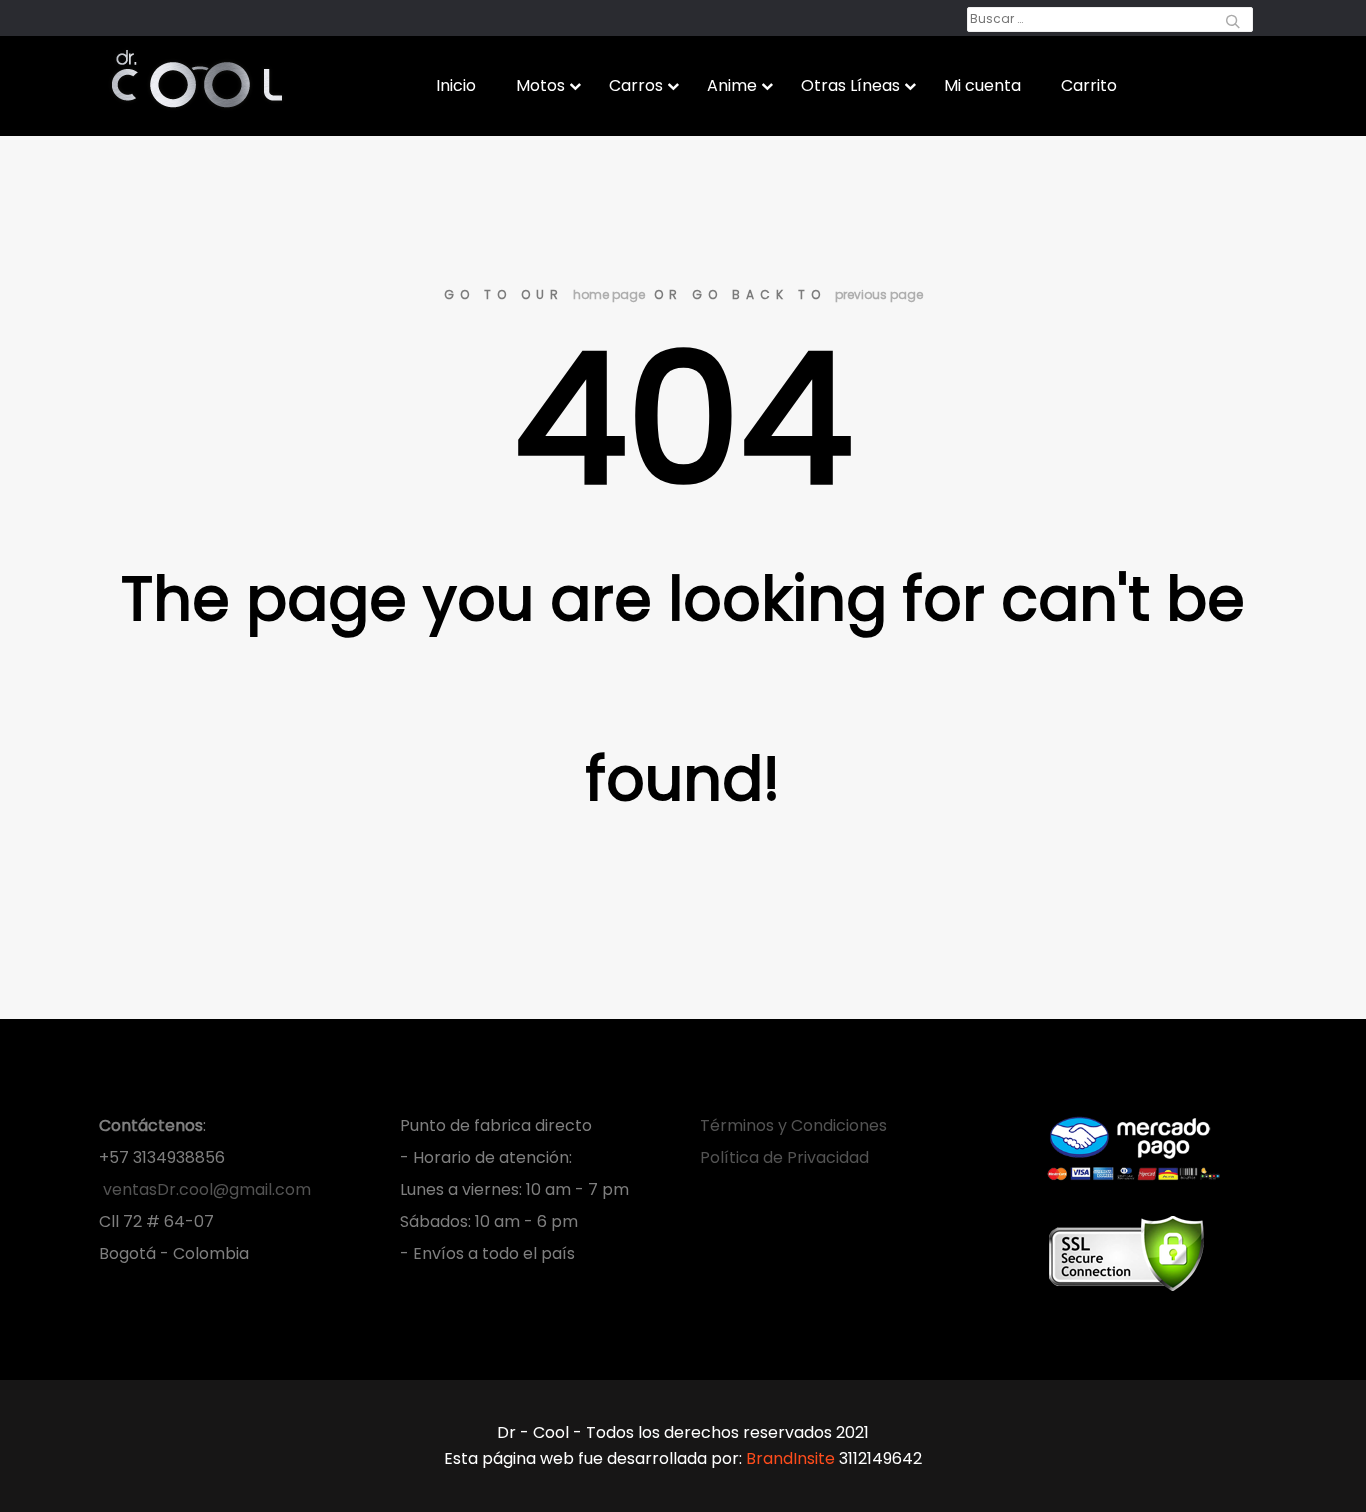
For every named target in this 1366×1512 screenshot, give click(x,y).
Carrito (1089, 85)
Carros (636, 85)
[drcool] (197, 74)
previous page (879, 294)
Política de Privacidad (784, 1157)
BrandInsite (790, 1458)
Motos (540, 85)
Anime (732, 85)
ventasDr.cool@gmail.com (205, 1189)
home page (609, 294)
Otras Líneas (850, 85)
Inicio (456, 85)
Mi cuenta (982, 85)
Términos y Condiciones (793, 1125)
